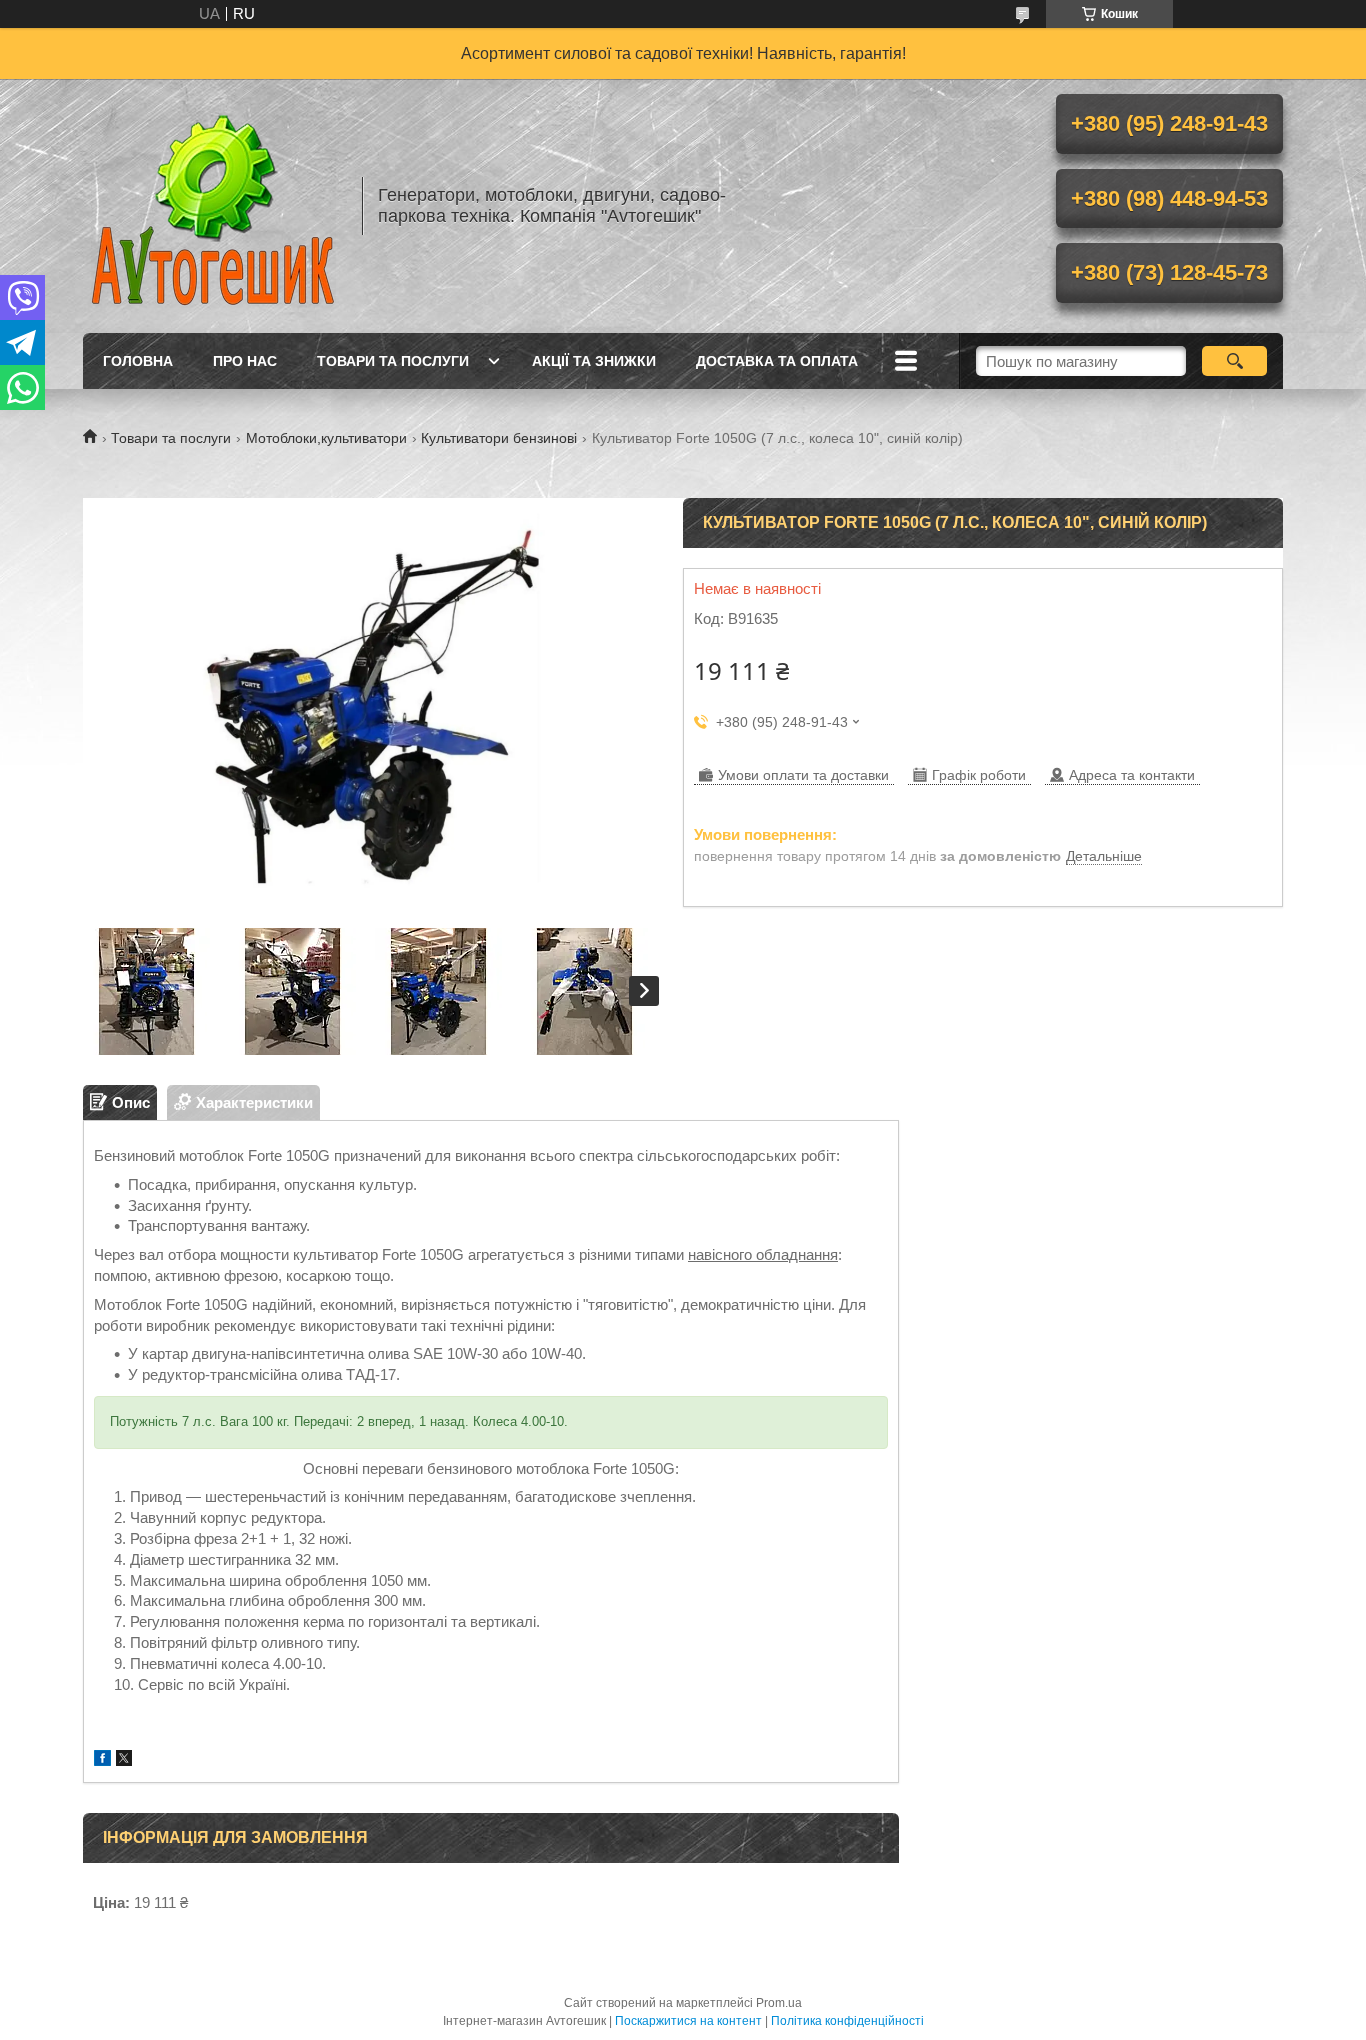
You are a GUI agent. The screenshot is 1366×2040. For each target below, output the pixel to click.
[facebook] (102, 1760)
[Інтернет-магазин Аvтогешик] (213, 206)
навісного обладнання (763, 1254)
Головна (138, 361)
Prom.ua (779, 2003)
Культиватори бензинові (499, 438)
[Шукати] (1234, 361)
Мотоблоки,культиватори (326, 438)
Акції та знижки (594, 361)
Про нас (245, 361)
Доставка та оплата (777, 361)
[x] (124, 1760)
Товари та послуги (393, 361)
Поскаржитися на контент (688, 2021)
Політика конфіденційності (847, 2021)
